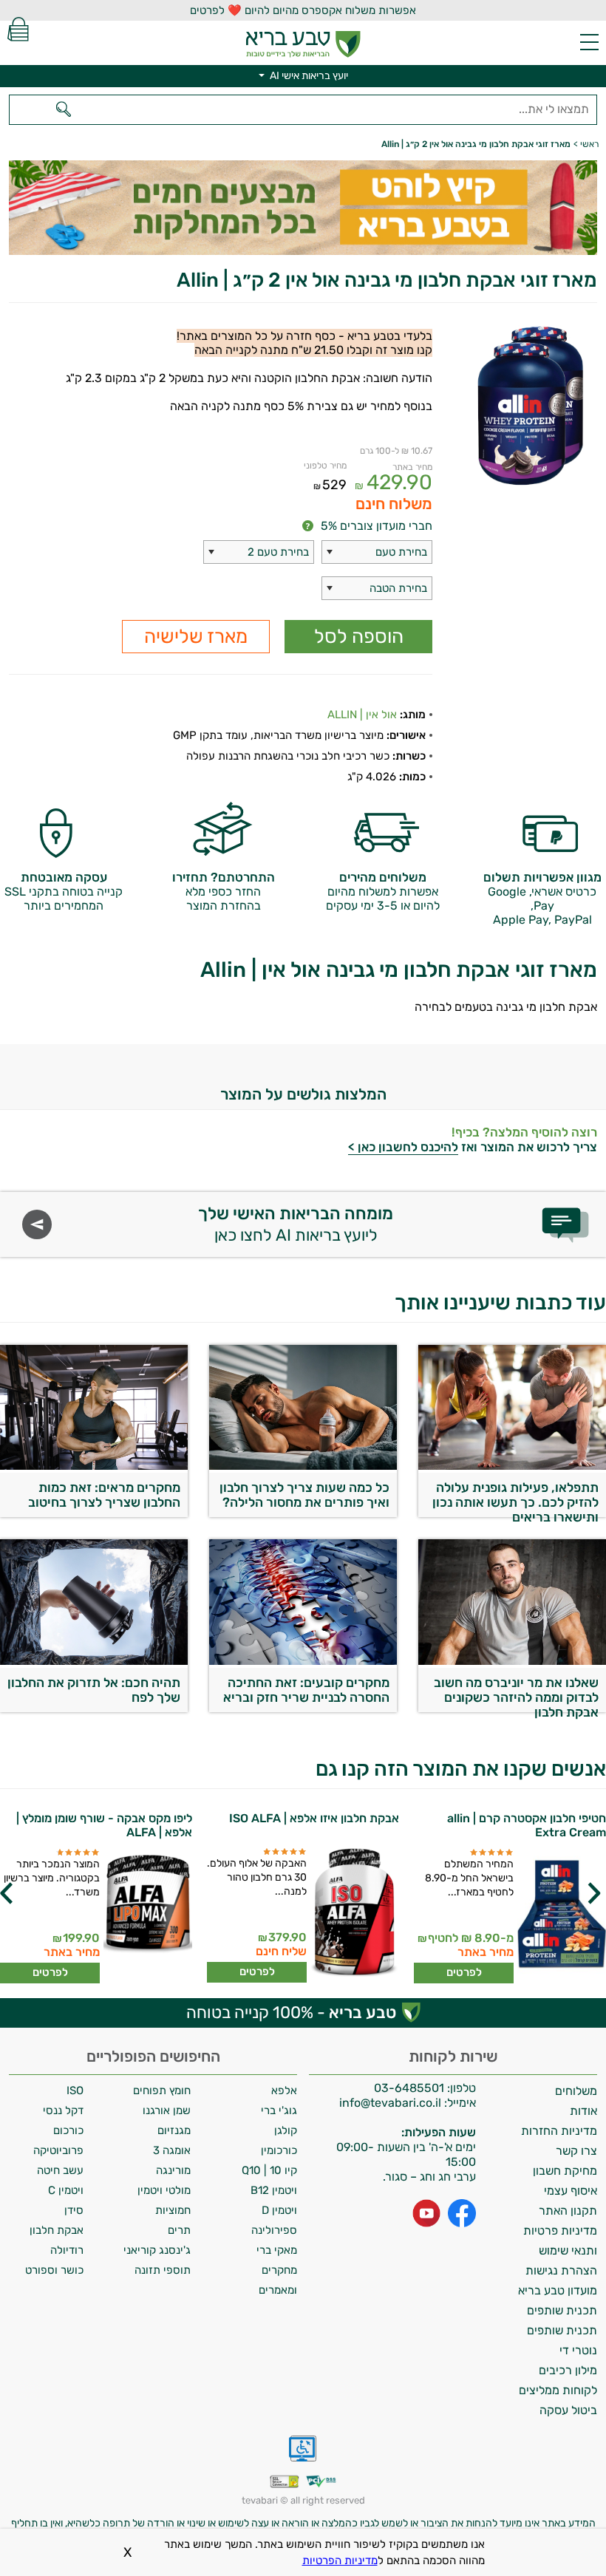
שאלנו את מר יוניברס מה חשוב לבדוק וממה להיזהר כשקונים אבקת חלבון (516, 1694)
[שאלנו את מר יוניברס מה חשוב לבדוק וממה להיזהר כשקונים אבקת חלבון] (512, 1661)
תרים (179, 2230)
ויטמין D (279, 2210)
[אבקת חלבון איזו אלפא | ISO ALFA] (355, 1915)
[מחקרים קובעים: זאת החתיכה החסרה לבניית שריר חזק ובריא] (303, 1661)
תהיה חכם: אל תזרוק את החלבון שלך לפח (94, 1690)
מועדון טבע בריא (558, 2290)
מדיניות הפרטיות (340, 2560)
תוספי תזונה (163, 2270)
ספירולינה (274, 2230)
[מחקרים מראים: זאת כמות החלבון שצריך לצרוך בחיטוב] (94, 1466)
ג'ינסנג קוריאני (157, 2250)
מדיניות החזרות (559, 2131)
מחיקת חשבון (565, 2171)
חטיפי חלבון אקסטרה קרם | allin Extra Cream (527, 1825)
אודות (583, 2111)
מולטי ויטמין (164, 2190)
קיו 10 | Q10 (269, 2170)
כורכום (68, 2130)
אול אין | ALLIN (362, 715)
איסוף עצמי (571, 2191)
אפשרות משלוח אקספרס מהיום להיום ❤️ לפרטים (303, 10)
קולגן (286, 2130)
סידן (74, 2210)
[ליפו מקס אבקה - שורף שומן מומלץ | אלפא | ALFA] (148, 1916)
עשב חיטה (60, 2170)
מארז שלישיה (196, 637)
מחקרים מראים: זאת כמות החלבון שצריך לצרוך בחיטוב (104, 1495)
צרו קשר (576, 2151)
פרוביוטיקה (58, 2150)
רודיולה (67, 2250)
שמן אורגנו (167, 2110)
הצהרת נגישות (561, 2270)
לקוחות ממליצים (558, 2390)
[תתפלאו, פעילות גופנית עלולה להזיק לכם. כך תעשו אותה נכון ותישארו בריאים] (512, 1466)
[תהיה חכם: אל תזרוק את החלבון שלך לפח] (94, 1661)
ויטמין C (66, 2190)
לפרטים (464, 1972)
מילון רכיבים (568, 2370)
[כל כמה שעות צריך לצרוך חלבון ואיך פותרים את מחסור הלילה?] (303, 1466)
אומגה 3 (172, 2150)
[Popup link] (524, 407)
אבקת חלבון (57, 2230)
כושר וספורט (54, 2270)
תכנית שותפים (562, 2310)
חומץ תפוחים (162, 2091)
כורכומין (279, 2150)
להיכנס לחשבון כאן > (403, 1147)
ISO (75, 2091)
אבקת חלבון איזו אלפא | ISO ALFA (314, 1818)
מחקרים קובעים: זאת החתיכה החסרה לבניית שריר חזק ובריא (306, 1690)
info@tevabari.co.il (392, 2103)
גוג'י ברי (279, 2110)
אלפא (284, 2091)
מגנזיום (174, 2130)
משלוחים (576, 2091)
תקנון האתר (568, 2211)
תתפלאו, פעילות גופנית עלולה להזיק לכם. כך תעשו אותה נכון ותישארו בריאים (515, 1499)
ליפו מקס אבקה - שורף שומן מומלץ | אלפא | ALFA (104, 1825)
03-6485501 (409, 2088)
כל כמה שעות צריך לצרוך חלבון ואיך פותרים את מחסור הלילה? (304, 1495)
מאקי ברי (277, 2250)
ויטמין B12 (274, 2190)
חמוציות (173, 2210)
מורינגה (173, 2170)
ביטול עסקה (568, 2410)
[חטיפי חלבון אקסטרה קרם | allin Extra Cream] (562, 1916)
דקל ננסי (63, 2110)
